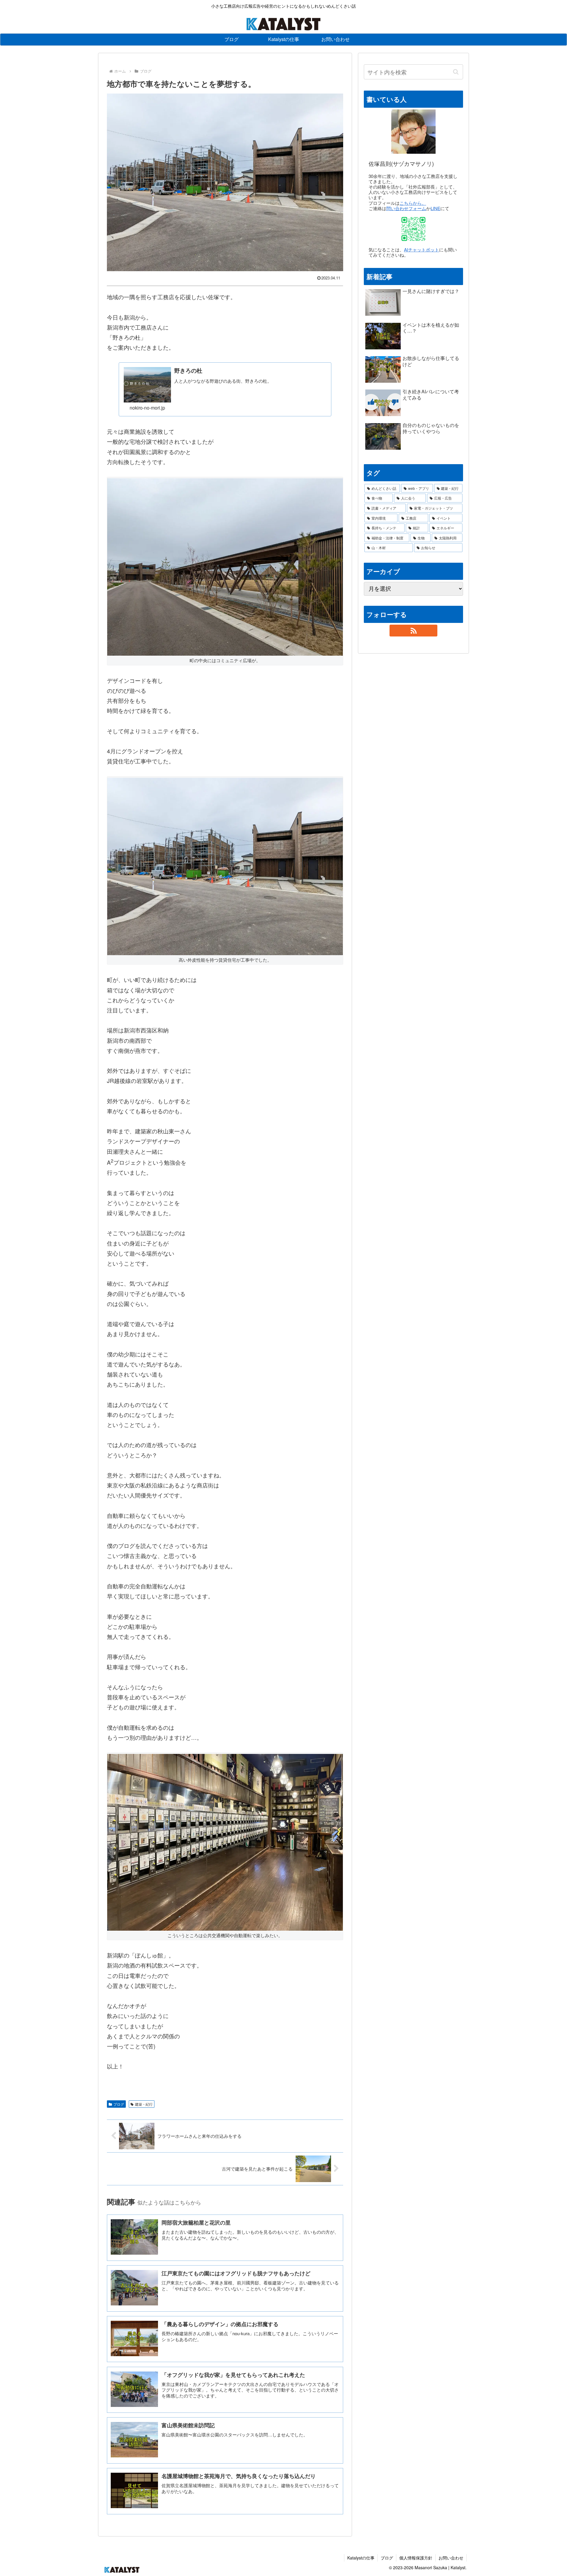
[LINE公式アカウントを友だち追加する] (413, 229)
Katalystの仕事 (361, 2558)
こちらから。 (413, 203)
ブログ (119, 2104)
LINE (435, 208)
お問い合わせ (451, 2558)
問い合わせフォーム (406, 208)
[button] (456, 72)
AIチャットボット (422, 249)
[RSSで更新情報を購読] (413, 631)
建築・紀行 (144, 2104)
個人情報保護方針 (416, 2558)
